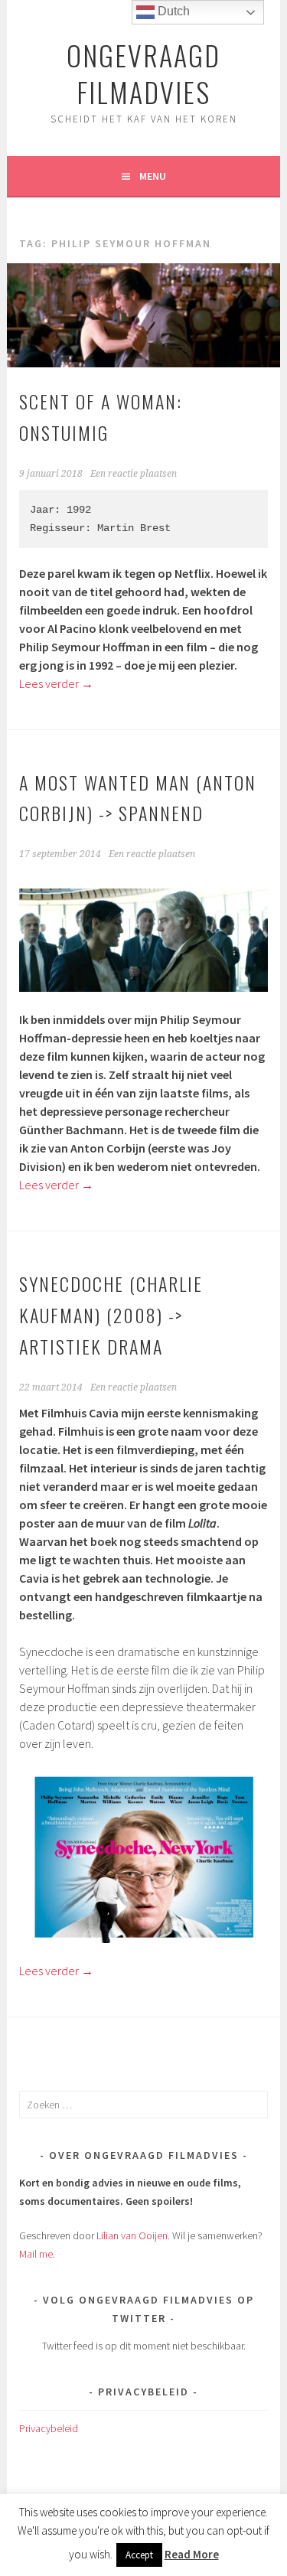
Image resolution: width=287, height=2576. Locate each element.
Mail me (36, 2254)
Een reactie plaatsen (134, 474)
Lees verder (56, 683)
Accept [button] (139, 2555)
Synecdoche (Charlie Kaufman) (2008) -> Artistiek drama (111, 1315)
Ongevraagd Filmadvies (143, 73)
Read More (192, 2554)
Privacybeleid (49, 2428)
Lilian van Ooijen (132, 2235)
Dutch (172, 11)
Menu (153, 176)
